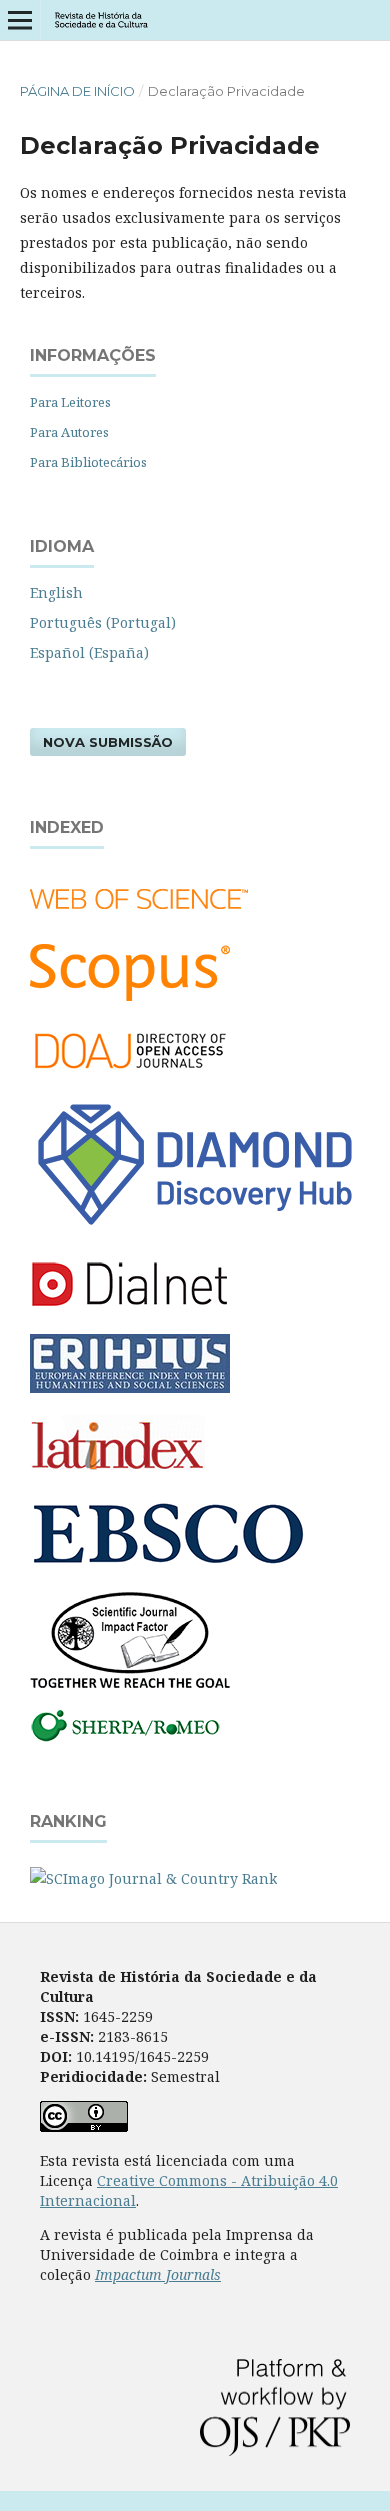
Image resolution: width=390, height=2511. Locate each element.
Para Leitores (70, 402)
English (56, 592)
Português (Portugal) (103, 622)
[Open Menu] (20, 20)
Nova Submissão (108, 742)
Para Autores (69, 432)
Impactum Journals (158, 2274)
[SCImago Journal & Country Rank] (153, 1878)
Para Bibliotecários (88, 462)
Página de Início (77, 91)
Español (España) (89, 652)
